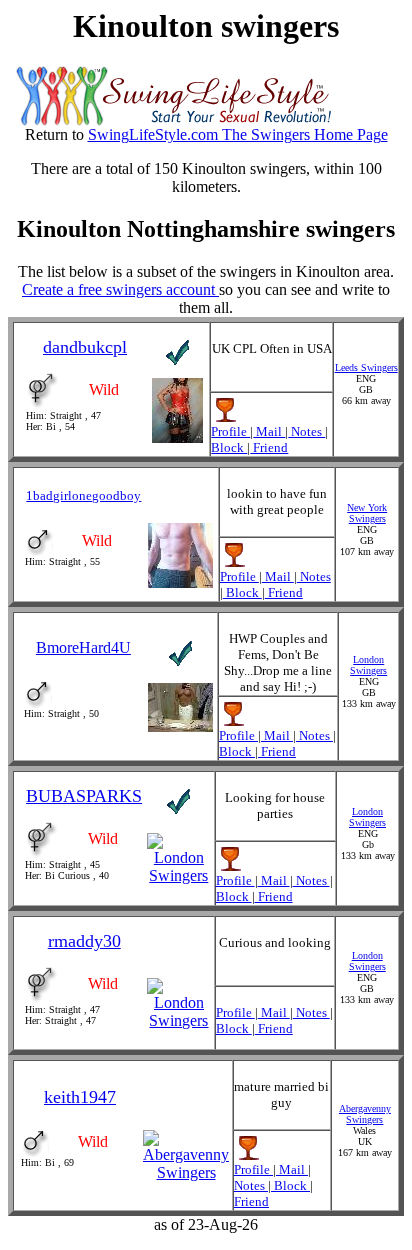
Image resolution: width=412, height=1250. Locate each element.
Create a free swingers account (120, 289)
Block (229, 447)
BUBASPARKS (84, 796)
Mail (269, 431)
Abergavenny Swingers (365, 1114)
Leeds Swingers (366, 367)
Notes (306, 431)
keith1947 (80, 1097)
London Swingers (368, 665)
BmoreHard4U (83, 647)
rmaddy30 (84, 941)
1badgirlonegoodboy (83, 495)
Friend (269, 447)
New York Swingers (367, 513)
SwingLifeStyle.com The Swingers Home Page (238, 134)
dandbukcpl (85, 347)
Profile (230, 431)
